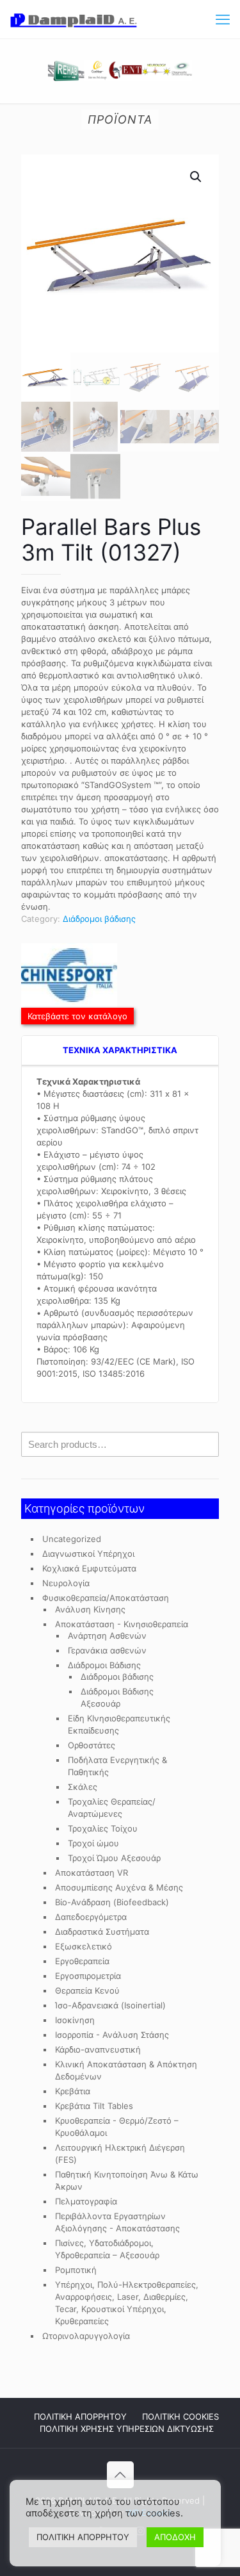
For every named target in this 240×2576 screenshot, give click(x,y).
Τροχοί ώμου (93, 1843)
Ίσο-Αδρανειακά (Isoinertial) (110, 2005)
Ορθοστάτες (92, 1745)
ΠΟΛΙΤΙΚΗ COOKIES (180, 2416)
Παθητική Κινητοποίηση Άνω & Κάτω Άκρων (127, 2180)
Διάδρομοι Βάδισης (104, 1665)
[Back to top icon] (120, 2475)
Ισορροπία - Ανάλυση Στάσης (112, 2035)
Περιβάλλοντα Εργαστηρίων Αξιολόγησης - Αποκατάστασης (117, 2222)
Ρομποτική (76, 2270)
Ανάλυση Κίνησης (90, 1609)
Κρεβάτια (73, 2091)
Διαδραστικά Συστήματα (102, 1932)
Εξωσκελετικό (84, 1946)
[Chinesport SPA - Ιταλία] (69, 977)
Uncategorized (72, 1539)
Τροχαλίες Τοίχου (103, 1828)
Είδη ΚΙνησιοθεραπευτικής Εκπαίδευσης (119, 1724)
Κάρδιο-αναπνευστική (98, 2049)
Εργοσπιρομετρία (88, 1976)
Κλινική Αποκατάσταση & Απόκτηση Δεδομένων (126, 2070)
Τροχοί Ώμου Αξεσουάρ (114, 1858)
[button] (196, 177)
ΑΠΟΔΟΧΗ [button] (175, 2537)
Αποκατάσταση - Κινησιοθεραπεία (122, 1624)
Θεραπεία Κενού (87, 1990)
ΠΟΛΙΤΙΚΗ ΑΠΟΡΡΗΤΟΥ (80, 2416)
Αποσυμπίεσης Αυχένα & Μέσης (119, 1887)
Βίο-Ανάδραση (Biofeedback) (112, 1902)
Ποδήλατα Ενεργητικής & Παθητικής (117, 1766)
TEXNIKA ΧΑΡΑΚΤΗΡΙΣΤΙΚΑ (120, 1050)
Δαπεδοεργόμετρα (91, 1917)
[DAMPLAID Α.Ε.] (74, 19)
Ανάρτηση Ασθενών (107, 1636)
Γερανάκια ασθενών (107, 1650)
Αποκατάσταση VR (92, 1873)
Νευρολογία (66, 1583)
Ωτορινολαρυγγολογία (86, 2336)
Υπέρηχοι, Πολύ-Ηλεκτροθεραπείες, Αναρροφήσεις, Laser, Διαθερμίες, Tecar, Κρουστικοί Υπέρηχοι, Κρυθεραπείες (127, 2303)
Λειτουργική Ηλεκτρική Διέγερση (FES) (120, 2154)
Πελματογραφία (86, 2201)
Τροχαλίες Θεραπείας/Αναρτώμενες (112, 1808)
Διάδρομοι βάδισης (99, 919)
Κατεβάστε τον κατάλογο (77, 1016)
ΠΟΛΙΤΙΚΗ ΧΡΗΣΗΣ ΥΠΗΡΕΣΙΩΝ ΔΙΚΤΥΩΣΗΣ (127, 2429)
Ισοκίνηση (75, 2020)
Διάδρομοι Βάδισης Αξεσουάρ (117, 1697)
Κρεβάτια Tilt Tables (94, 2106)
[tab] (120, 1051)
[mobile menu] (223, 19)
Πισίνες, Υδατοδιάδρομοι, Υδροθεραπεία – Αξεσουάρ (107, 2249)
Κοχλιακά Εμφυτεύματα (89, 1568)
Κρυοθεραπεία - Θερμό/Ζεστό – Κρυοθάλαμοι (117, 2127)
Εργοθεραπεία (82, 1961)
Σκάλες (83, 1787)
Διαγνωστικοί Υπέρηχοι (88, 1554)
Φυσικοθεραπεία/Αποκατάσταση (106, 1598)
